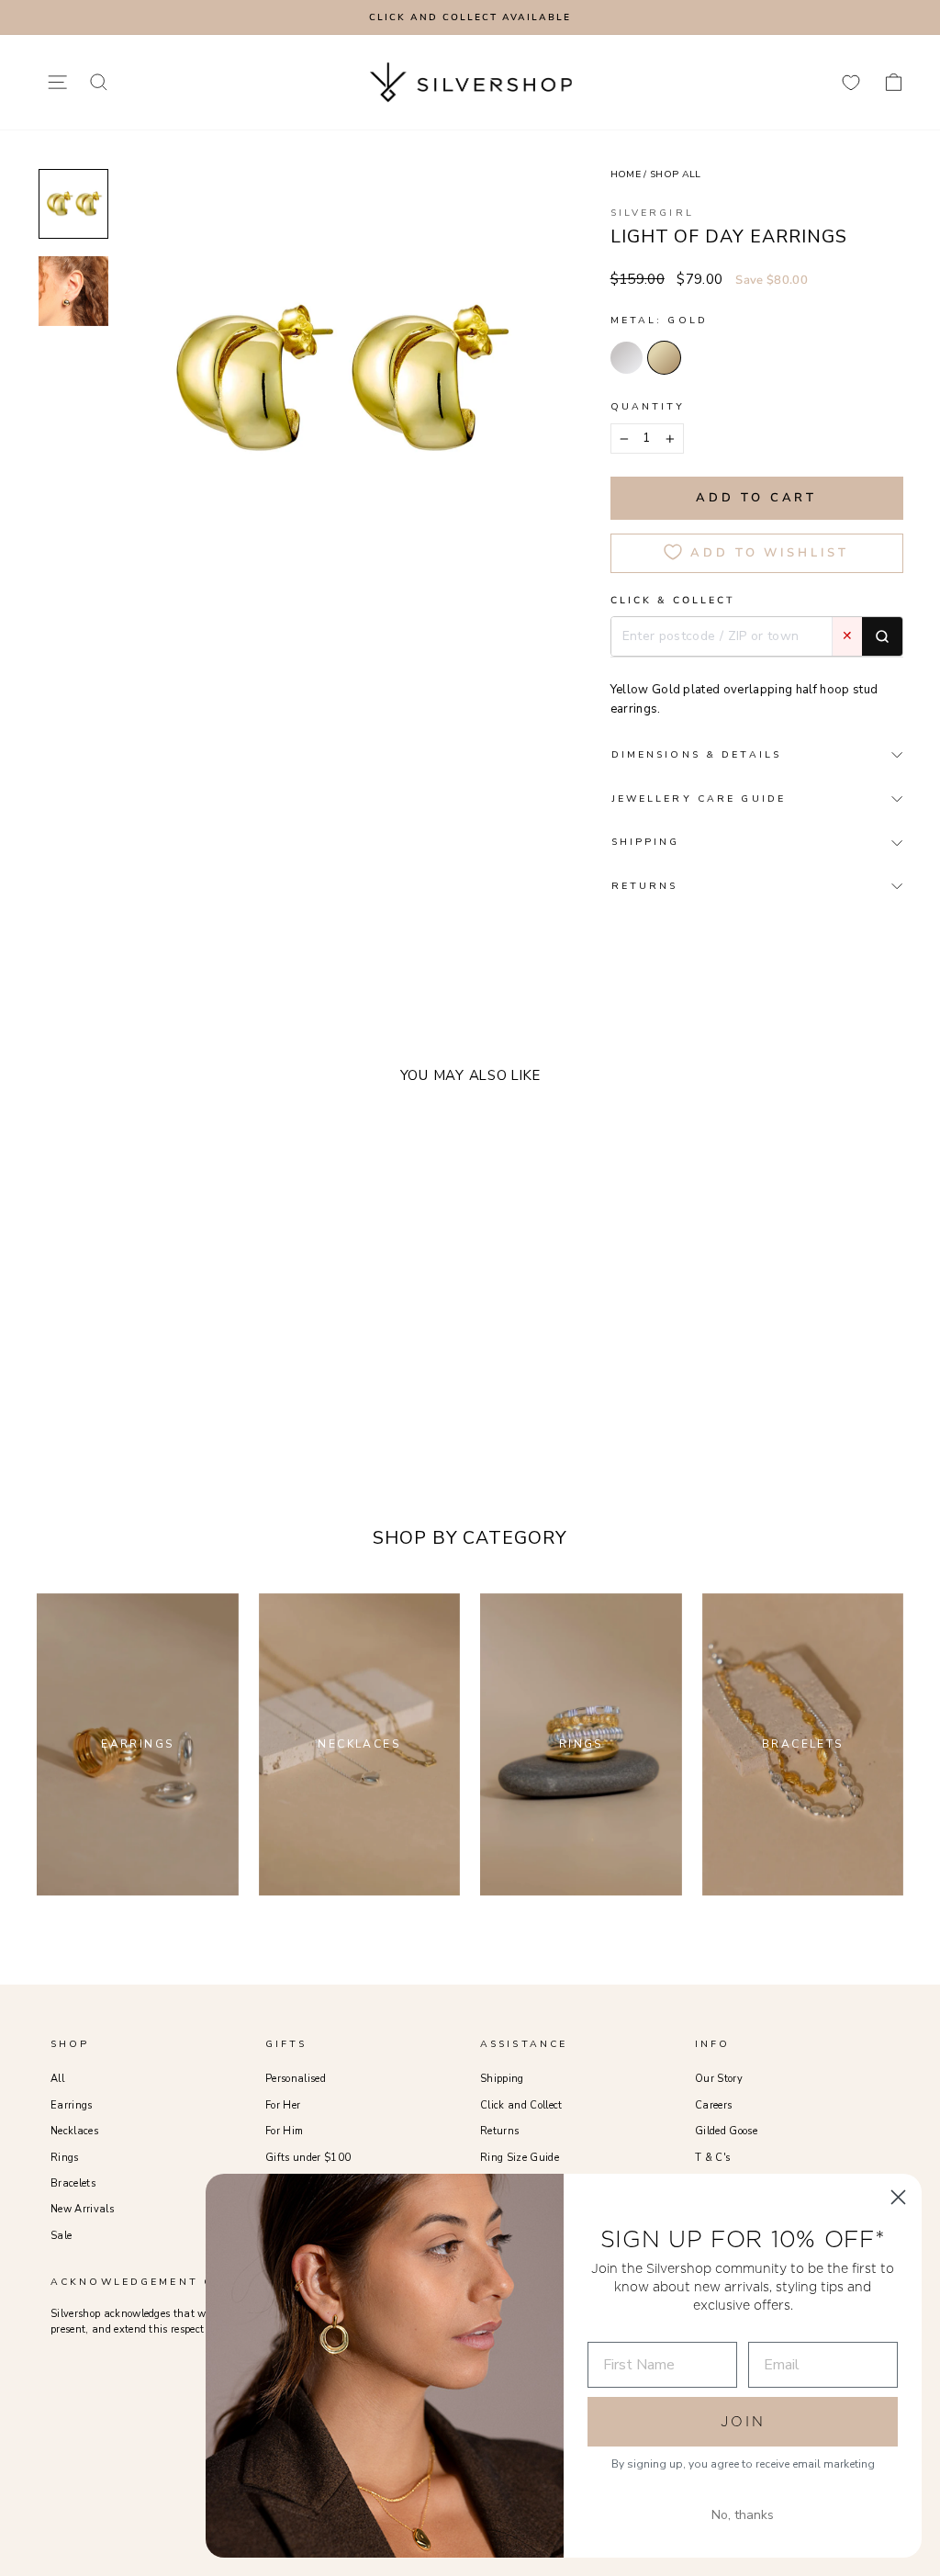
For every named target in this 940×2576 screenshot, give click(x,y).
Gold (664, 358)
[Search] (882, 636)
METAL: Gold (659, 320)
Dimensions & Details (696, 754)
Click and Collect (521, 2105)
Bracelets (73, 2183)
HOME (626, 174)
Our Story (719, 2079)
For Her (283, 2105)
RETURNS (645, 886)
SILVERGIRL (652, 213)
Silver (627, 358)
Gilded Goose (726, 2131)
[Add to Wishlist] (202, 1349)
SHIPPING (646, 842)
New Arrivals (82, 2209)
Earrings (72, 2105)
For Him (284, 2131)
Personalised (296, 2079)
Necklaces (74, 2131)
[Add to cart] (229, 1349)
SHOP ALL (676, 174)
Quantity (648, 406)
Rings (65, 2158)
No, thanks (743, 2515)
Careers (713, 2105)
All (57, 2079)
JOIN (743, 2421)
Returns (499, 2131)
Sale (61, 2236)
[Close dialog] (898, 2197)
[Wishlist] (851, 82)
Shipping (502, 2079)
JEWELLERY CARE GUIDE (699, 799)
